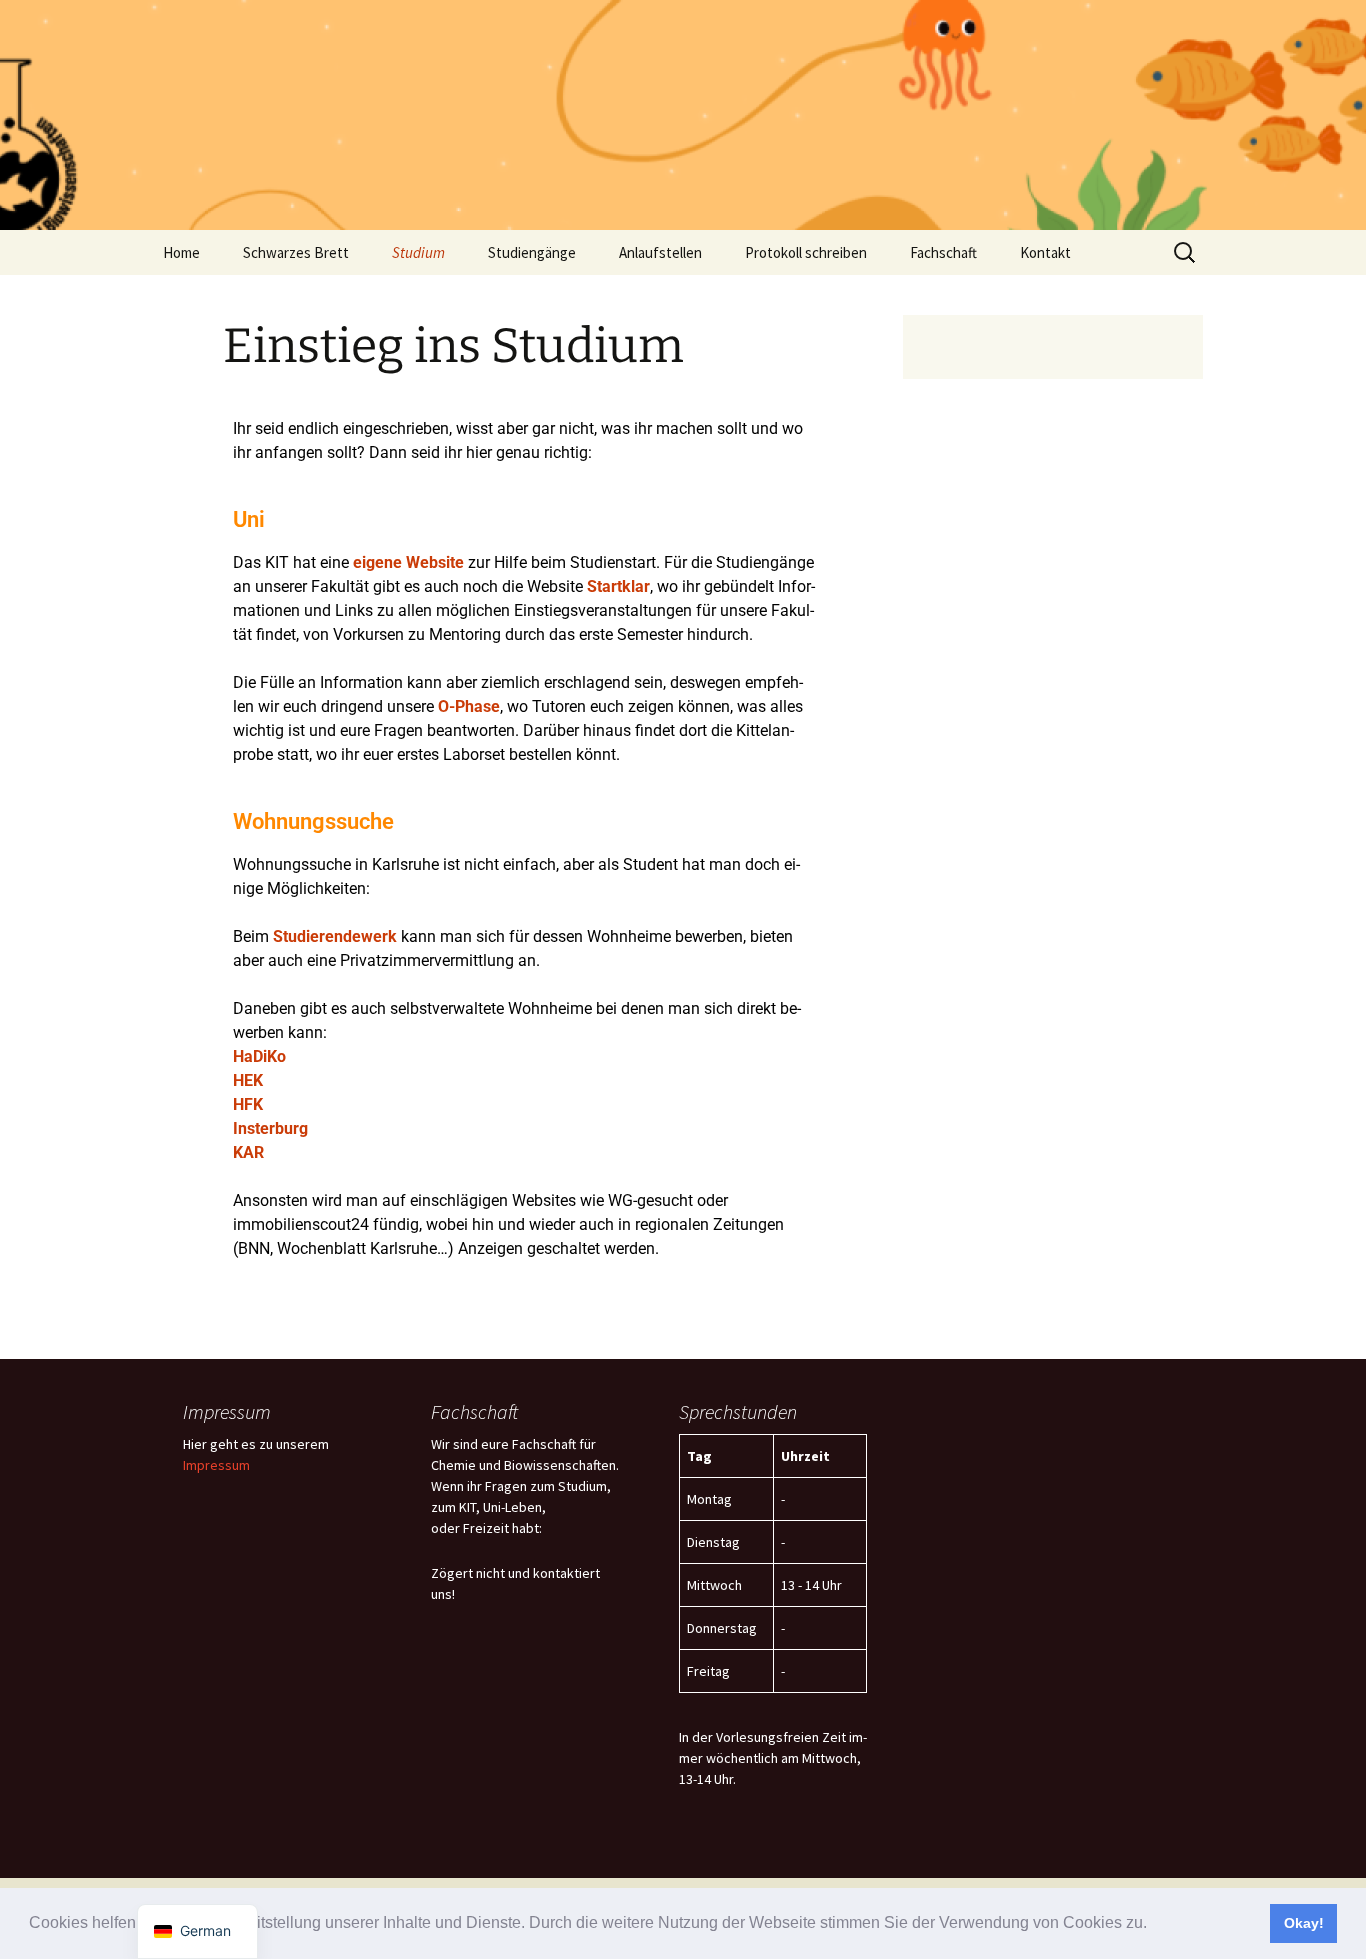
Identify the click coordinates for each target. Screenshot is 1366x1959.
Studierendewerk (335, 936)
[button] (1154, 1925)
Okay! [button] (1304, 1923)
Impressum (216, 1465)
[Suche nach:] (1186, 253)
